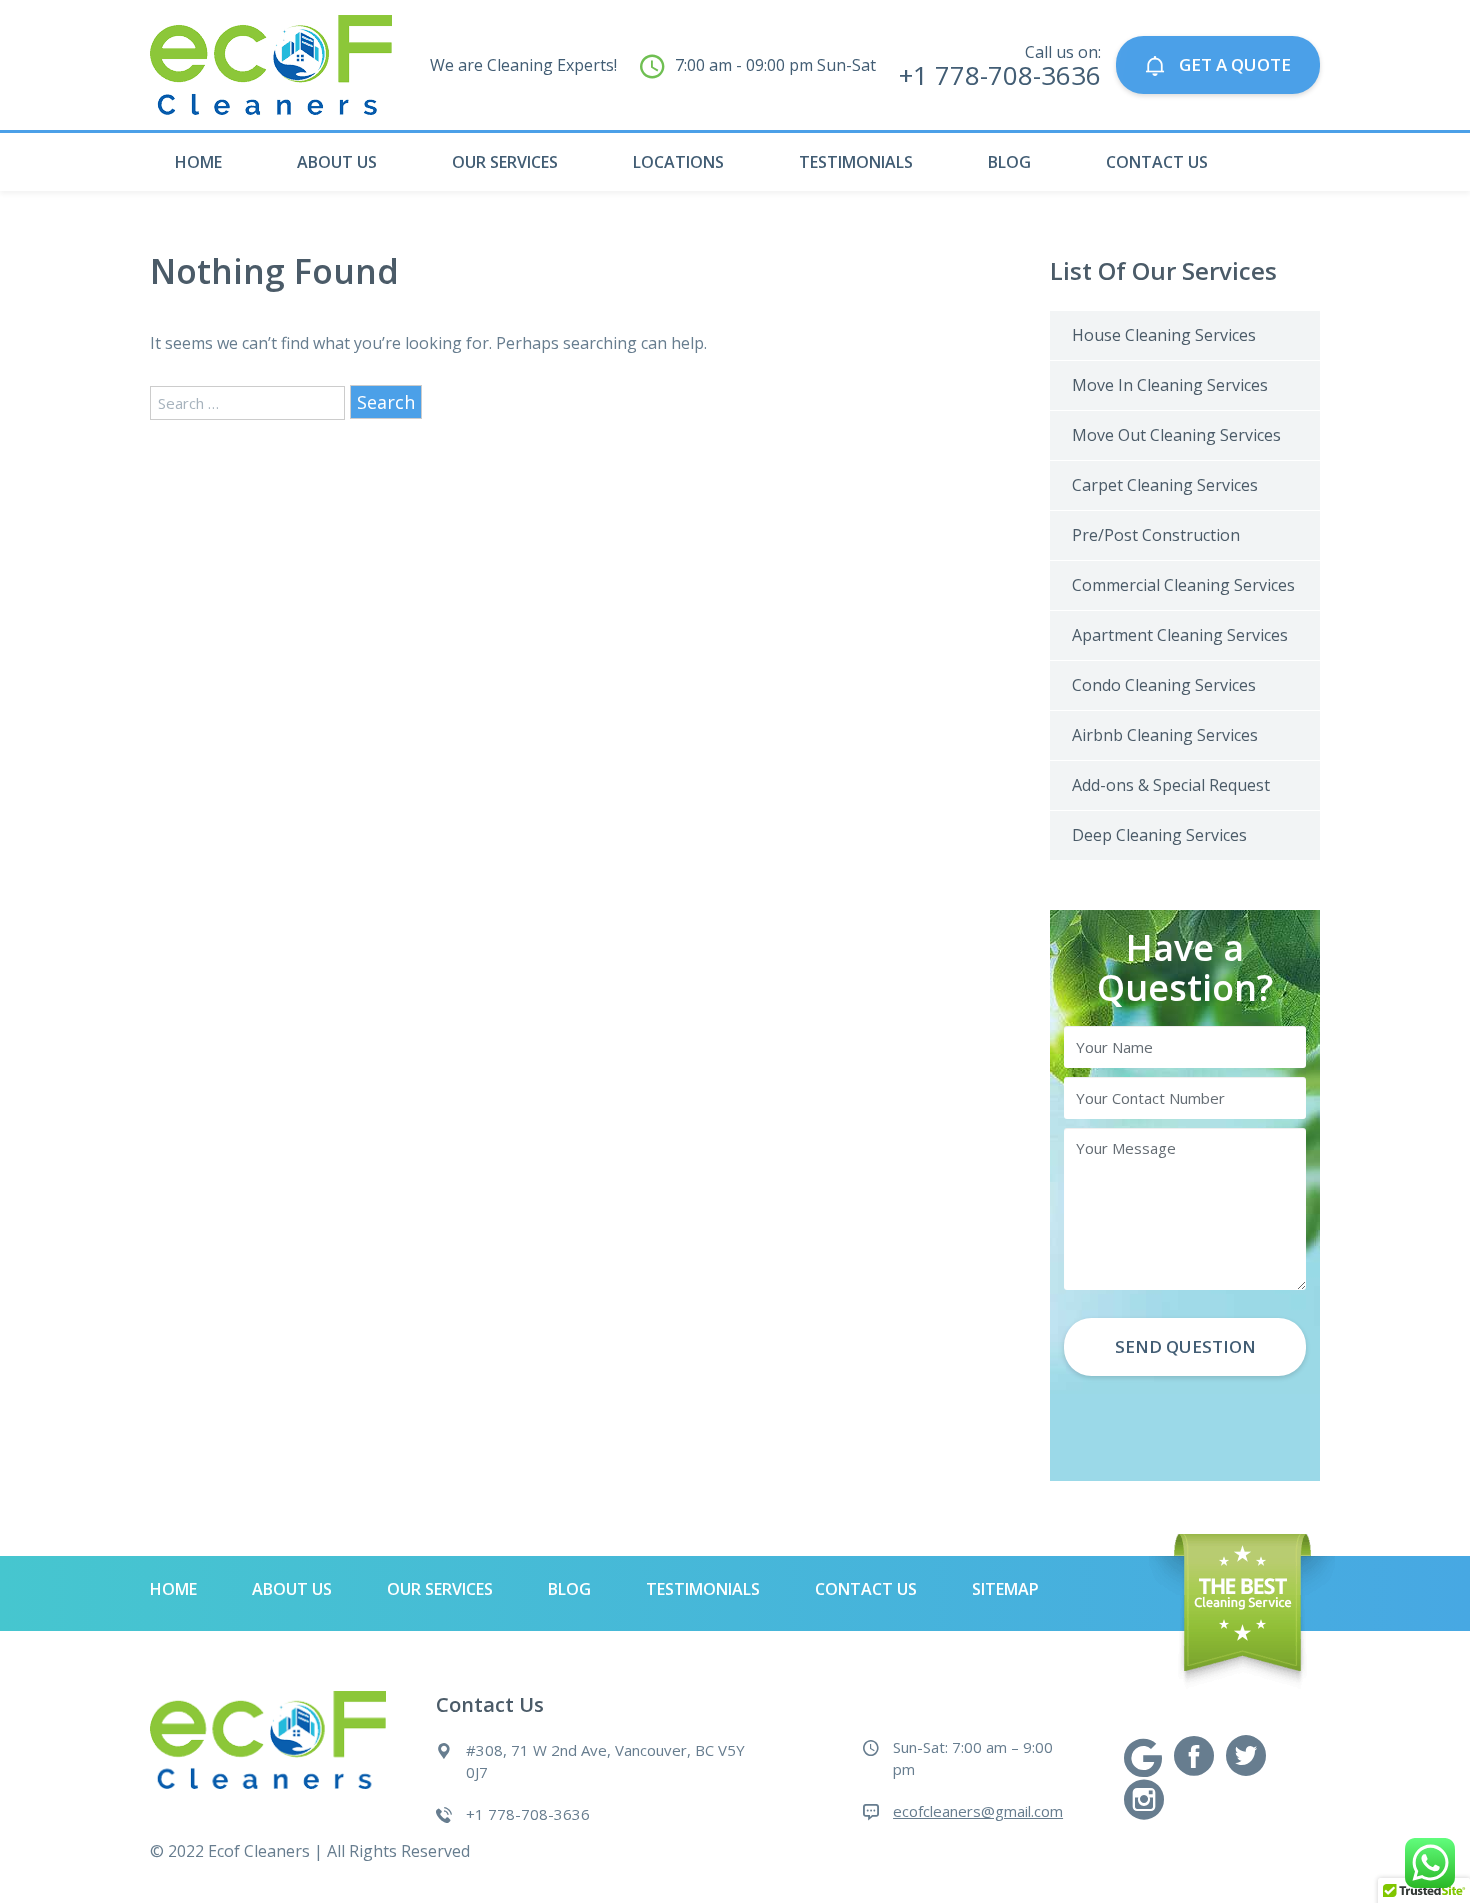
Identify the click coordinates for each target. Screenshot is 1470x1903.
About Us (337, 162)
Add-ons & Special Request (1171, 785)
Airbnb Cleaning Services (1165, 735)
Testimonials (856, 162)
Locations (678, 162)
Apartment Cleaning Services (1180, 635)
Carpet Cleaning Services (1165, 485)
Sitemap (1005, 1589)
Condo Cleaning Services (1164, 685)
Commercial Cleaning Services (1183, 585)
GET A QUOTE (1233, 64)
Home (198, 162)
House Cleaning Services (1164, 335)
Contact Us (1157, 162)
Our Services (505, 162)
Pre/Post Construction (1156, 535)
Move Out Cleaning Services (1176, 435)
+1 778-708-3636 (528, 1814)
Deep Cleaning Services (1159, 835)
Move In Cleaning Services (1170, 385)
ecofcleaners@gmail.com (978, 1811)
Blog (1009, 162)
